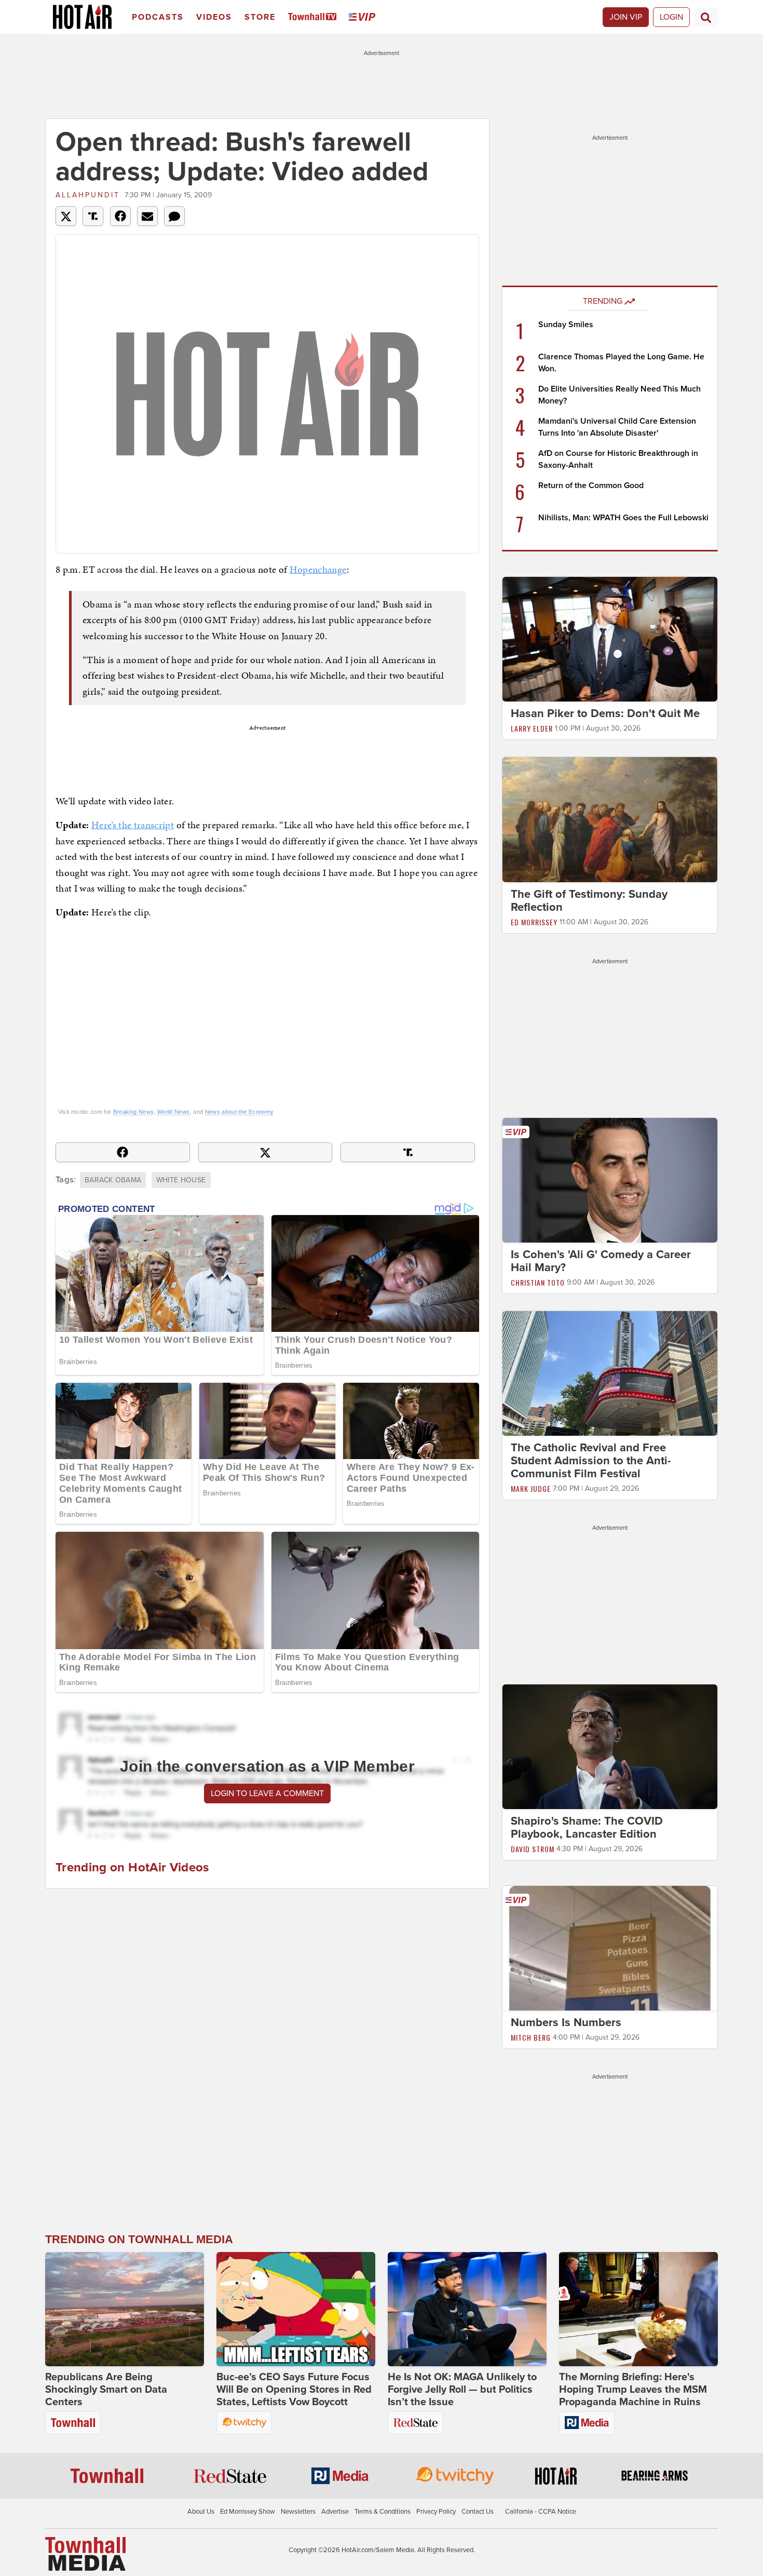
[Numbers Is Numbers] (610, 1948)
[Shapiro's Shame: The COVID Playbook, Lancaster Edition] (610, 1746)
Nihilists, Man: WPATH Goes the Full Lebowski (623, 518)
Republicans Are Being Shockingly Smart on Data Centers (106, 2390)
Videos (214, 17)
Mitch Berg (531, 2037)
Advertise (335, 2512)
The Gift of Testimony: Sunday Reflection (589, 901)
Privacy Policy (436, 2512)
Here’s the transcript (133, 825)
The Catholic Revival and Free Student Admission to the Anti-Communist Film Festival (591, 1461)
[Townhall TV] (314, 17)
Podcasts (158, 17)
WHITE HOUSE (181, 1180)
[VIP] (364, 17)
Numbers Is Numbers (566, 2022)
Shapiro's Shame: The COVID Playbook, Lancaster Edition (587, 1828)
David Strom (533, 1849)
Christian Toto (538, 1282)
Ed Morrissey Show (248, 2512)
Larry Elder (532, 728)
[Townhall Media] (85, 2553)
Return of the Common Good (591, 485)
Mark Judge (531, 1488)
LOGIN (671, 17)
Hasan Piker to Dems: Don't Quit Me (605, 713)
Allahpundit (88, 195)
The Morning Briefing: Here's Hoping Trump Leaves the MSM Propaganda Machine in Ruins (633, 2390)
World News (174, 1112)
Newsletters (298, 2512)
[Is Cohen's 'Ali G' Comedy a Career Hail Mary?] (610, 1180)
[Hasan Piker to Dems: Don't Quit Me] (610, 639)
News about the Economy (240, 1112)
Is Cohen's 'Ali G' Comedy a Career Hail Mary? (601, 1261)
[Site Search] (706, 17)
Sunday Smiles (566, 325)
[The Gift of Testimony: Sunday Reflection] (610, 819)
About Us (201, 2512)
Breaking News (134, 1112)
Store (260, 17)
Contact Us (478, 2512)
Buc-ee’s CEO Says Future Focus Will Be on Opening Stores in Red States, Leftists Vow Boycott (294, 2390)
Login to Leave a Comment (267, 1793)
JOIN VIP (626, 17)
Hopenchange (318, 569)
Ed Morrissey (534, 922)
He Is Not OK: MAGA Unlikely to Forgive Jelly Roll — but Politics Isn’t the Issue (462, 2390)
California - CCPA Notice (541, 2512)
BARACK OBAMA (113, 1180)
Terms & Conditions (383, 2512)
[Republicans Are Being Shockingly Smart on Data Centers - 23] (125, 2309)
